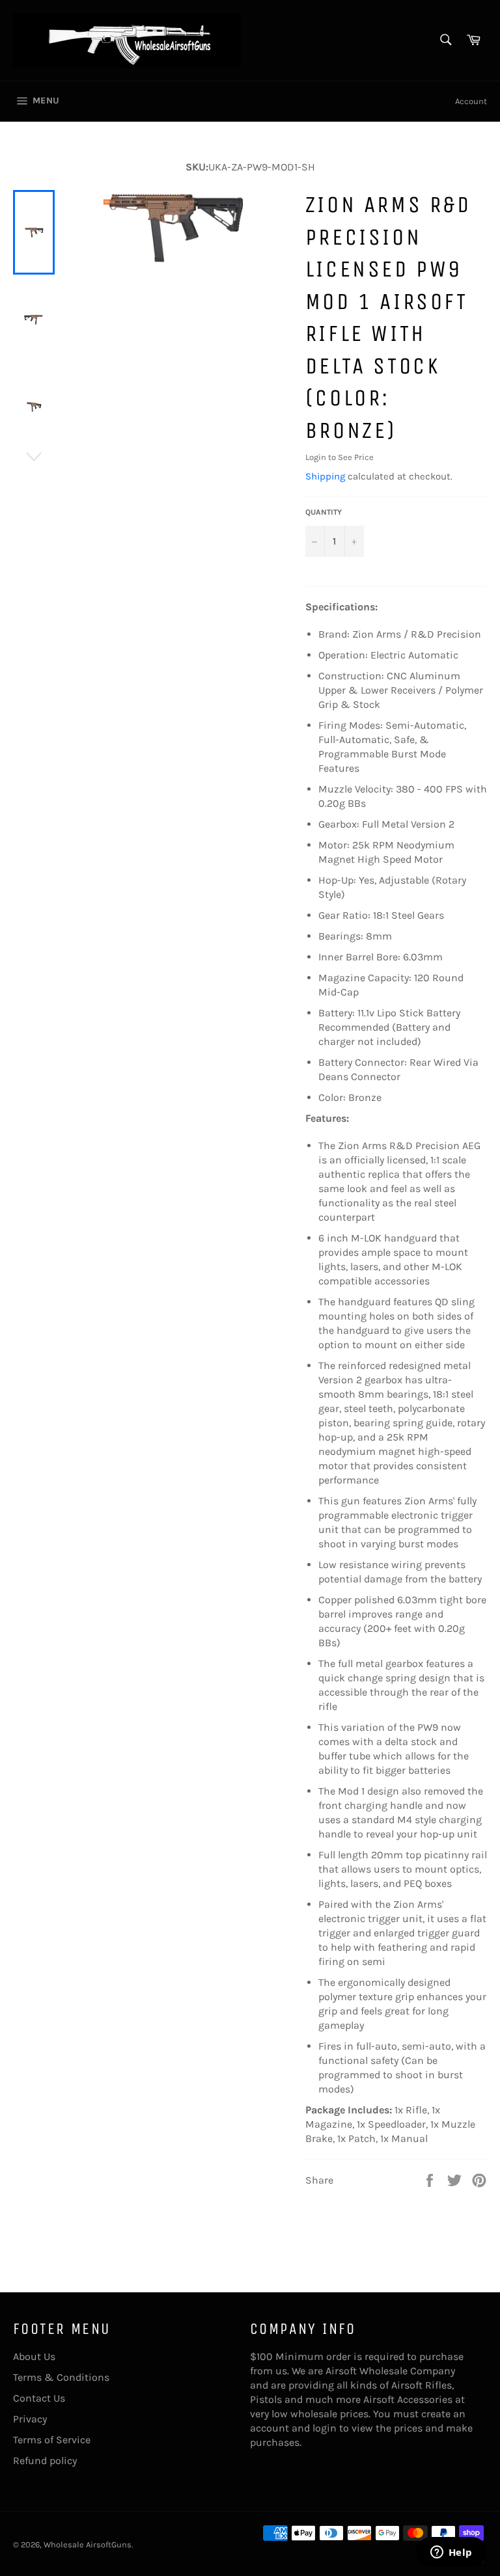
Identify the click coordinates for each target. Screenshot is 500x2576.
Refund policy (45, 2461)
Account (471, 101)
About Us (34, 2356)
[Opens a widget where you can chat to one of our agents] (451, 2553)
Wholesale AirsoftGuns (88, 2544)
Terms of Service (52, 2440)
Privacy (30, 2419)
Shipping (325, 476)
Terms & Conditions (61, 2377)
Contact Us (39, 2398)
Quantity (324, 512)
